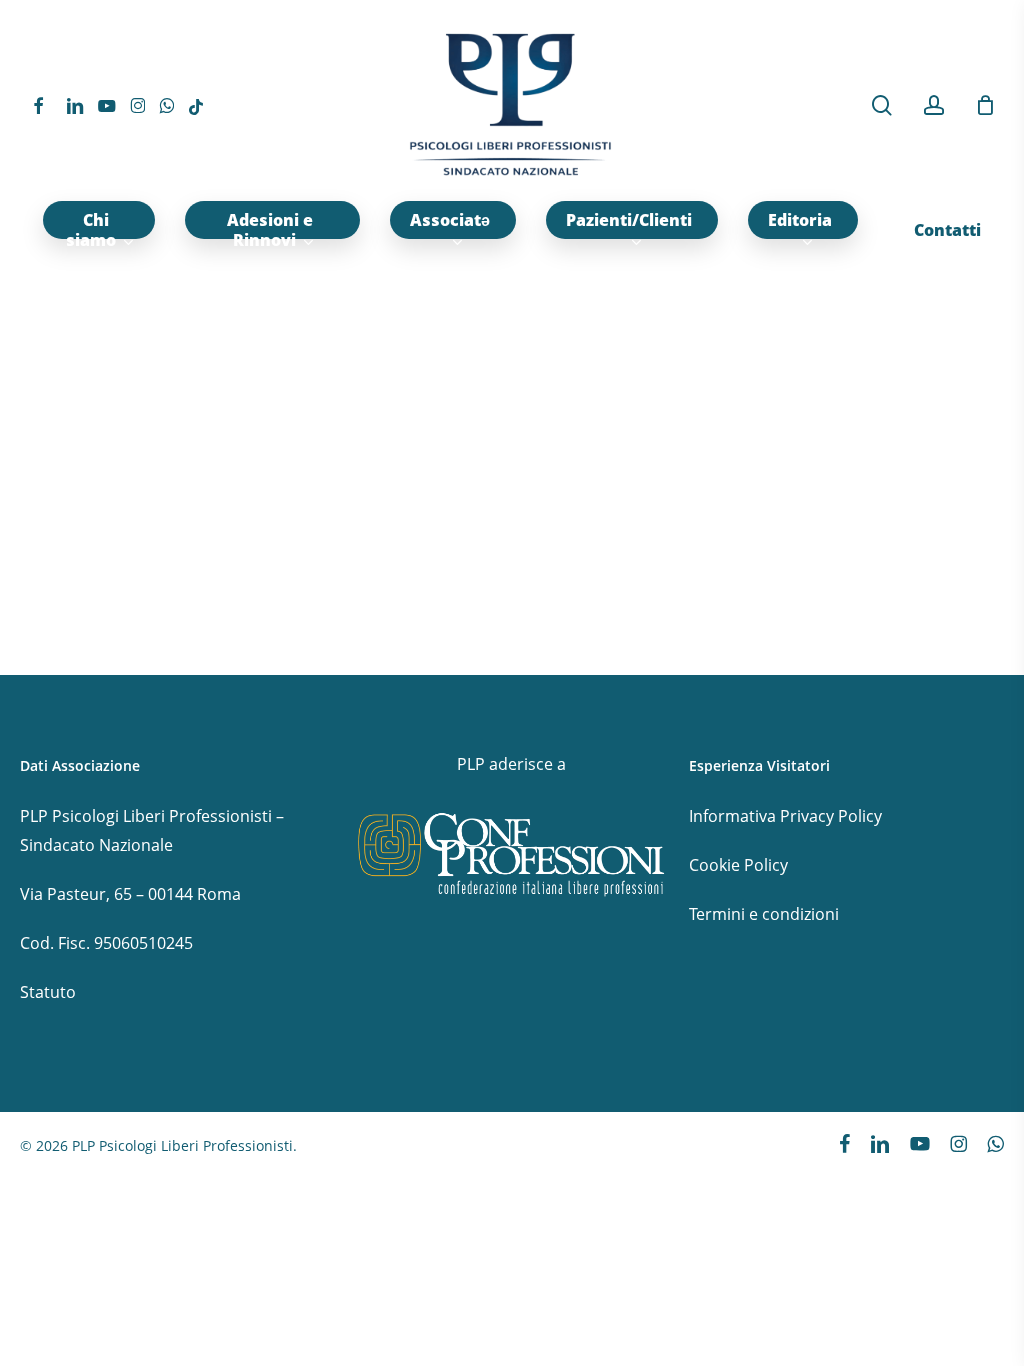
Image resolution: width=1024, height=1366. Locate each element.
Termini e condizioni (764, 914)
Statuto (48, 992)
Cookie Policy (738, 865)
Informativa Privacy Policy (785, 816)
